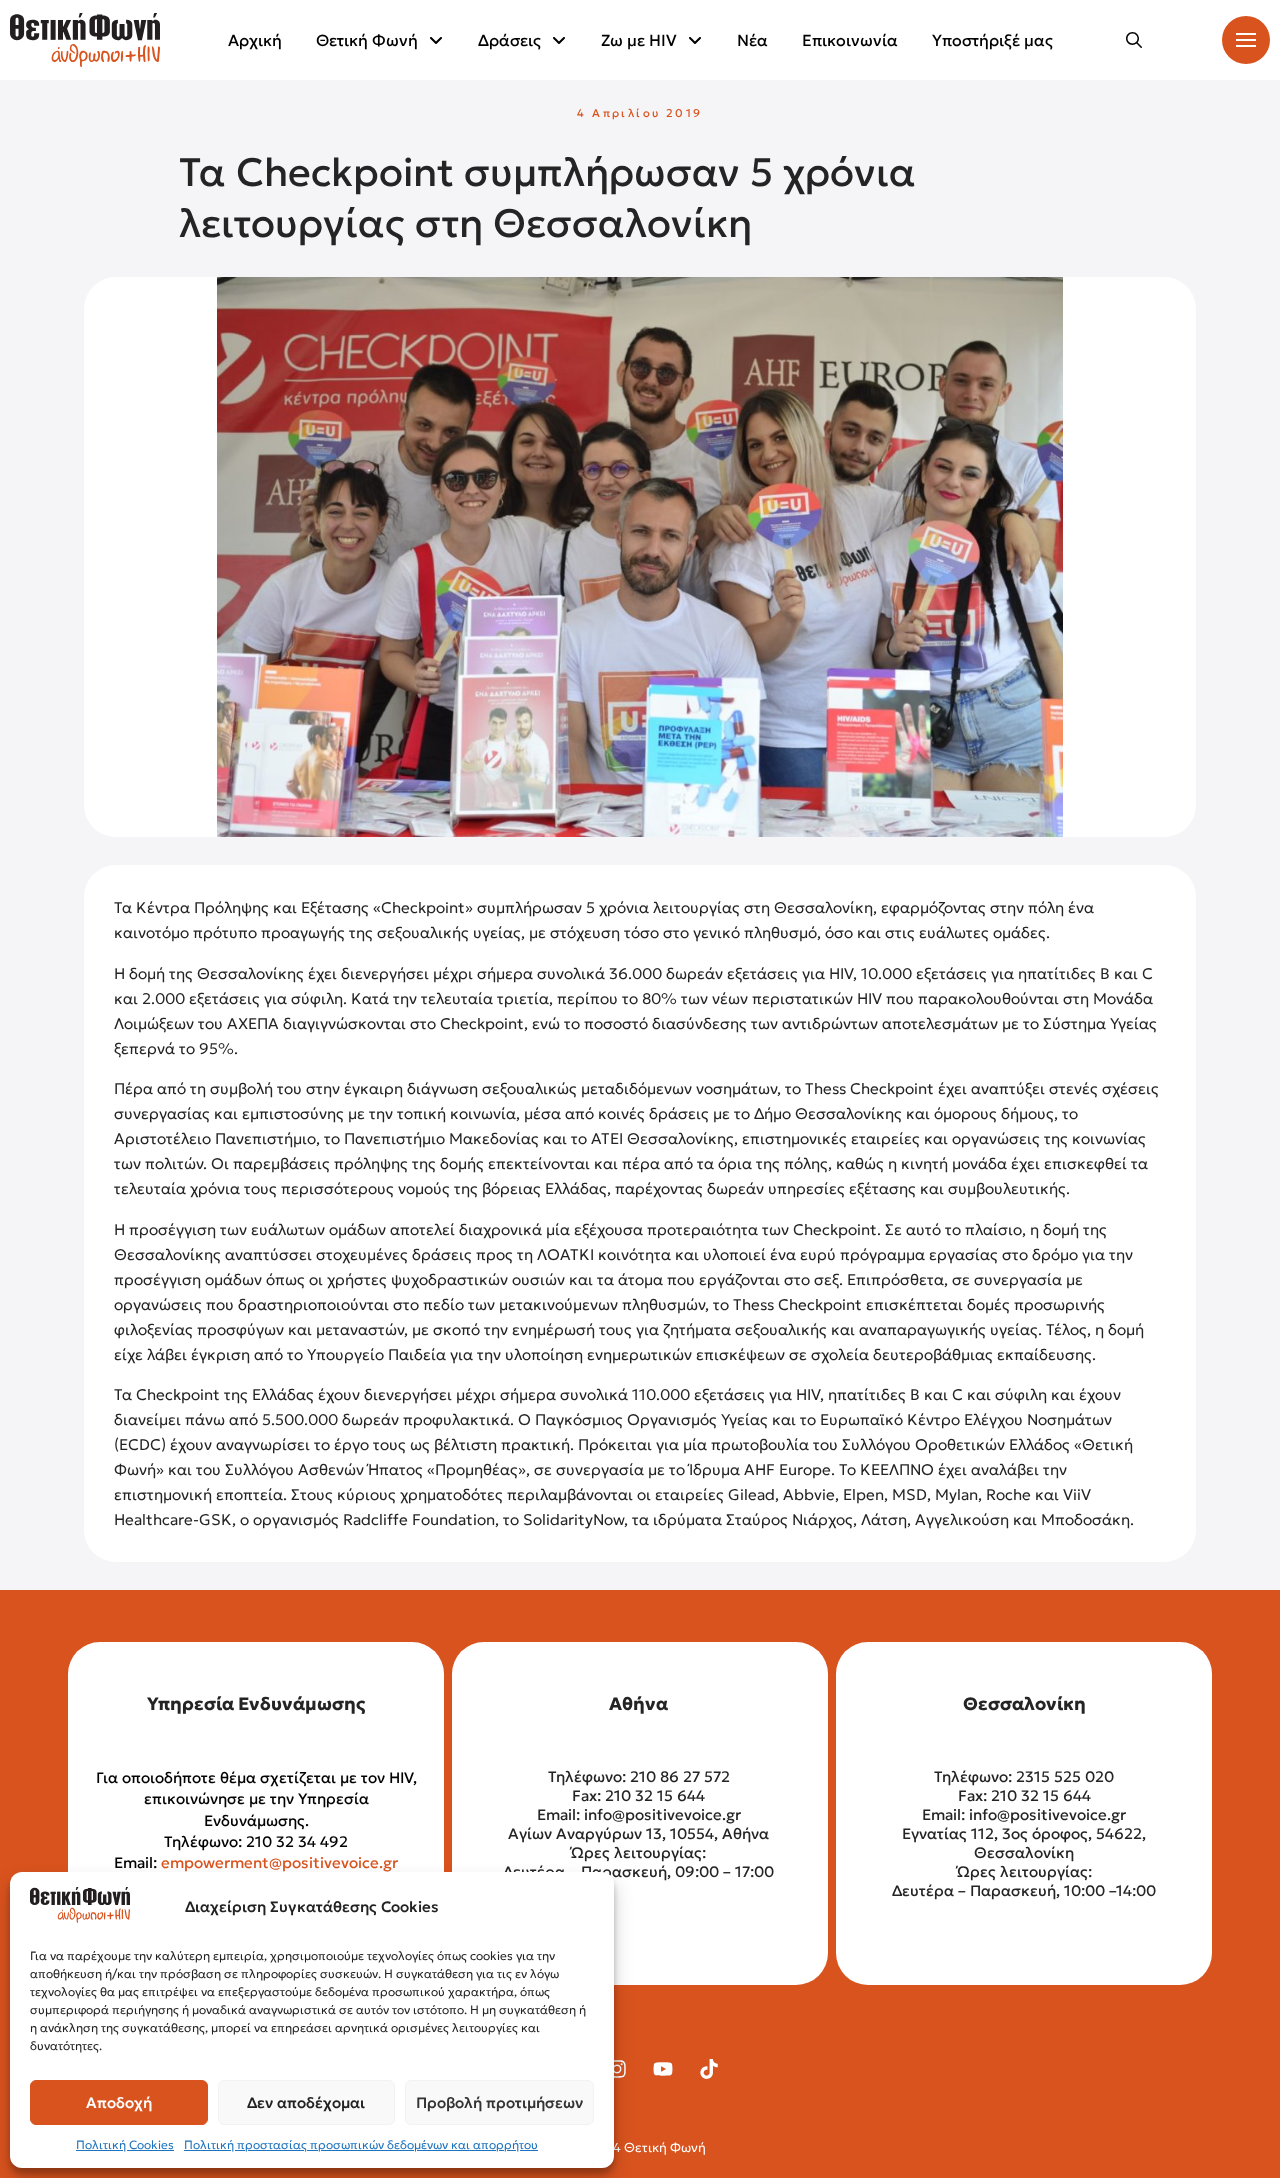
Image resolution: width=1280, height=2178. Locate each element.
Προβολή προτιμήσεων (499, 2102)
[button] (1134, 40)
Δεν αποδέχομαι (306, 2102)
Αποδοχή (119, 2102)
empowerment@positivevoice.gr (279, 1862)
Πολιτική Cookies (125, 2144)
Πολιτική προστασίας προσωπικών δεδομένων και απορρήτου (361, 2144)
